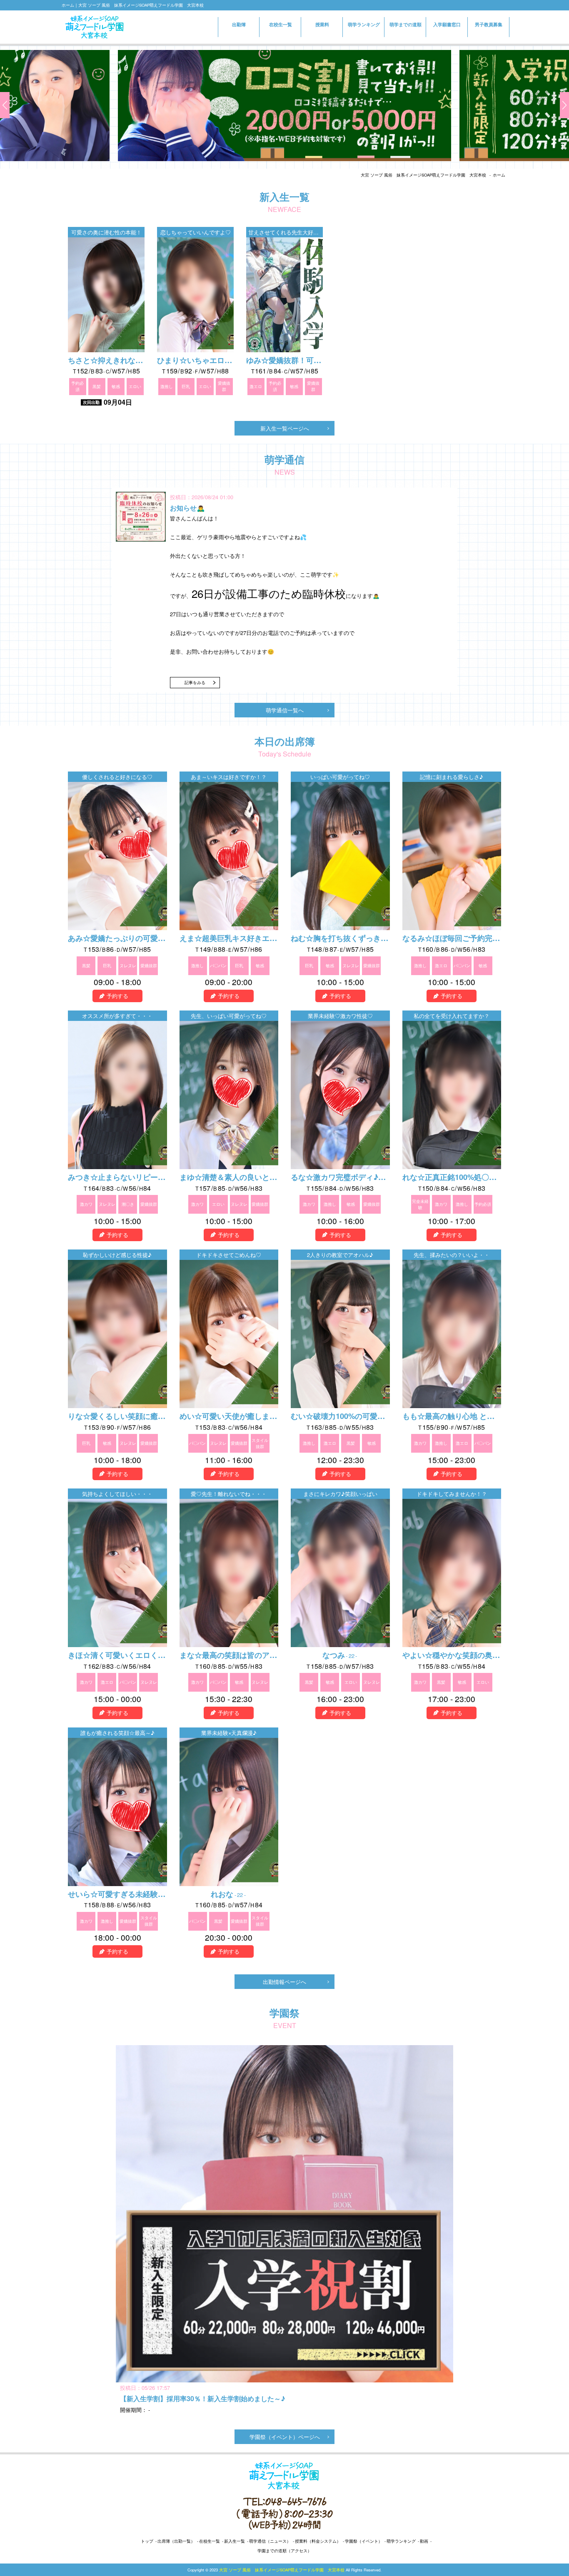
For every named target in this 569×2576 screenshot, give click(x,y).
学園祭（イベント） (364, 2541)
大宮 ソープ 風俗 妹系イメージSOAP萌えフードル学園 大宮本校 (423, 175)
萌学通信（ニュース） (270, 2541)
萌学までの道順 (406, 24)
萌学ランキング (364, 24)
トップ (147, 2541)
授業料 (322, 24)
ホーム (499, 175)
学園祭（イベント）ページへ (285, 2437)
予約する (117, 996)
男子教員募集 (489, 24)
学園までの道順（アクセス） (284, 2551)
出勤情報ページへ (284, 1982)
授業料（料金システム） (318, 2541)
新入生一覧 (235, 2541)
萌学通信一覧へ (285, 710)
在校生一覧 (281, 24)
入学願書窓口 (447, 27)
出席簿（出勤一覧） (176, 2541)
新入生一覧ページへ (285, 428)
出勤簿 (239, 24)
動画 (424, 2541)
